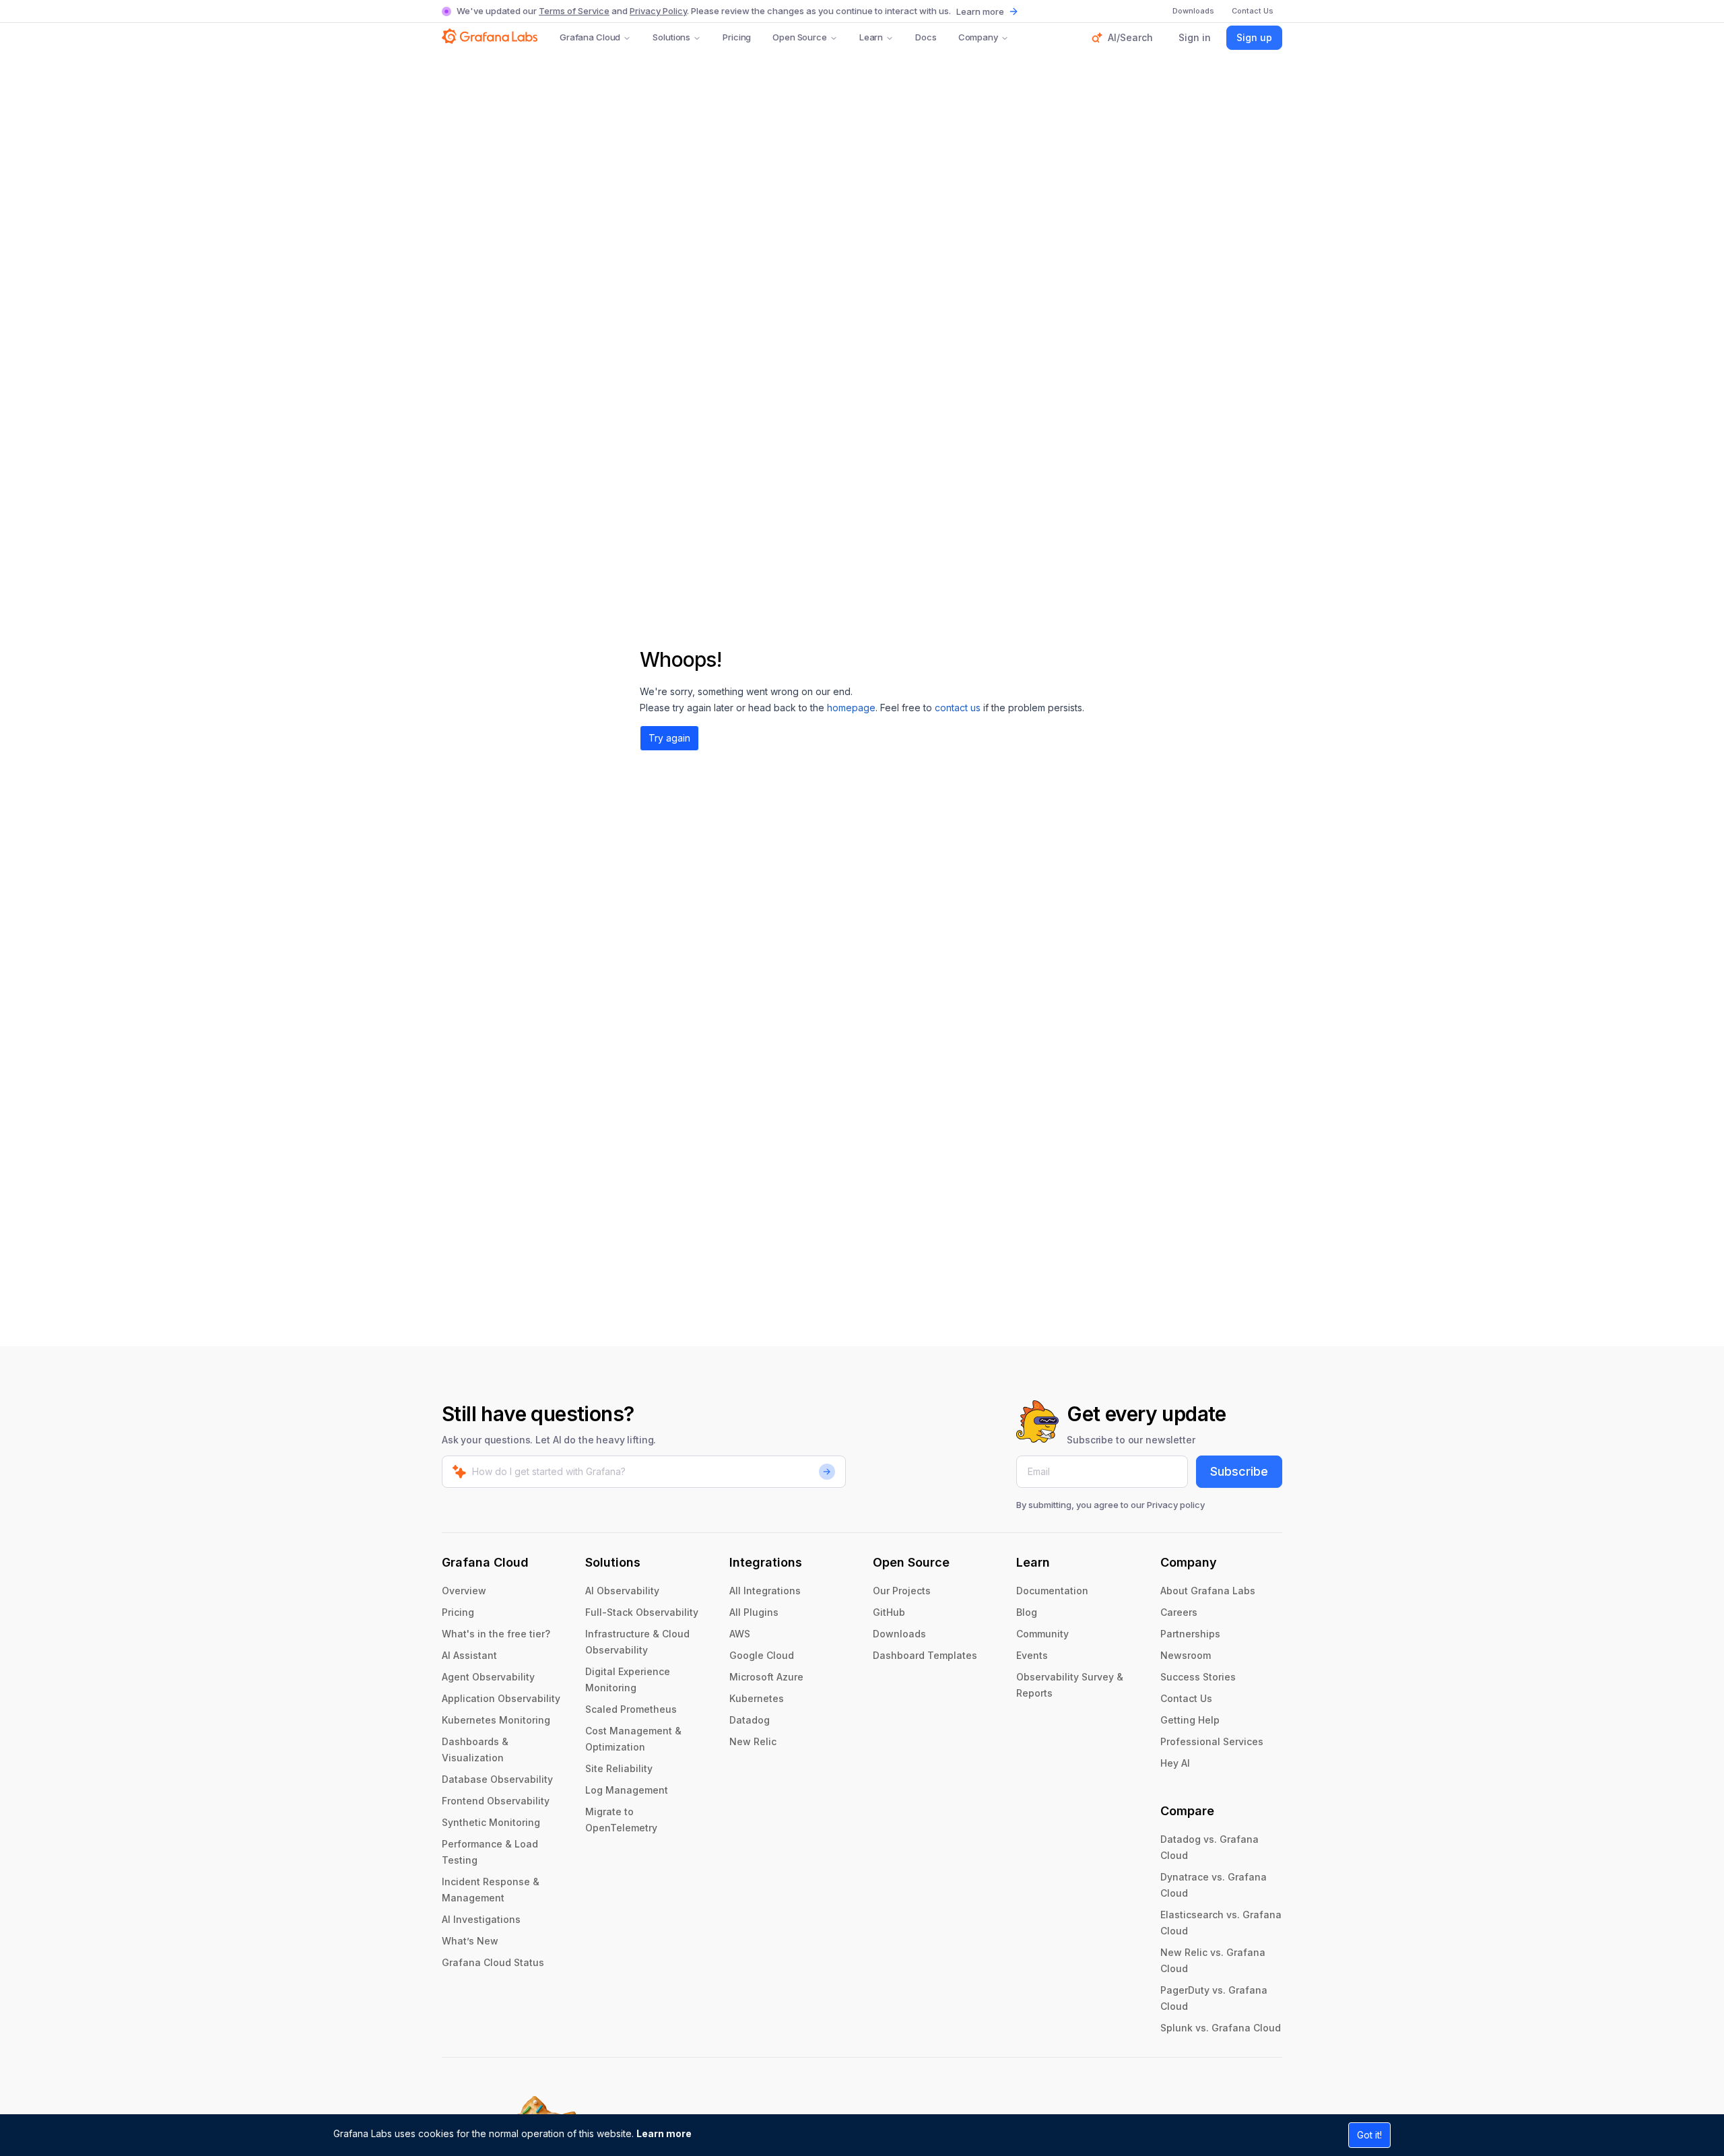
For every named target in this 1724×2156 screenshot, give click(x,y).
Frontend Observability (496, 1801)
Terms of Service (574, 11)
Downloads (899, 1634)
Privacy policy (1176, 1505)
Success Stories (1198, 1677)
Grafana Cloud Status (493, 1962)
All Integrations (765, 1591)
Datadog (750, 1720)
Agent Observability (488, 1677)
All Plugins (754, 1612)
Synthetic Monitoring (491, 1822)
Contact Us (1186, 1698)
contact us (958, 708)
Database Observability (497, 1779)
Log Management (627, 1790)
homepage (851, 708)
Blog (1027, 1612)
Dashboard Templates (925, 1655)
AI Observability (622, 1591)
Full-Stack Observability (642, 1612)
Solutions (671, 37)
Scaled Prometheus (631, 1709)
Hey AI (1175, 1763)
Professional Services (1212, 1741)
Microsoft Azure (766, 1677)
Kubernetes (757, 1698)
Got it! (1369, 2135)
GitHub (889, 1612)
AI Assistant (469, 1655)
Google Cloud (762, 1655)
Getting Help (1190, 1720)
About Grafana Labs (1208, 1591)
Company (978, 37)
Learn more (664, 2133)
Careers (1179, 1612)
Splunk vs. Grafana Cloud (1221, 2028)
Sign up (1254, 37)
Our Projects (902, 1591)
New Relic (753, 1741)
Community (1042, 1634)
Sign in (1195, 37)
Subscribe (1239, 1471)
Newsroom (1186, 1655)
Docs (926, 37)
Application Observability (501, 1698)
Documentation (1052, 1591)
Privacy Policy (658, 11)
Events (1032, 1655)
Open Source (800, 37)
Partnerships (1190, 1634)
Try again (669, 738)
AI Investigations (481, 1919)
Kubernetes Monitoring (496, 1720)
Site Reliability (619, 1768)
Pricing (737, 37)
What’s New (470, 1941)
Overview (464, 1591)
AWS (740, 1634)
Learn (871, 37)
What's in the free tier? (496, 1634)
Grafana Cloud (590, 37)
